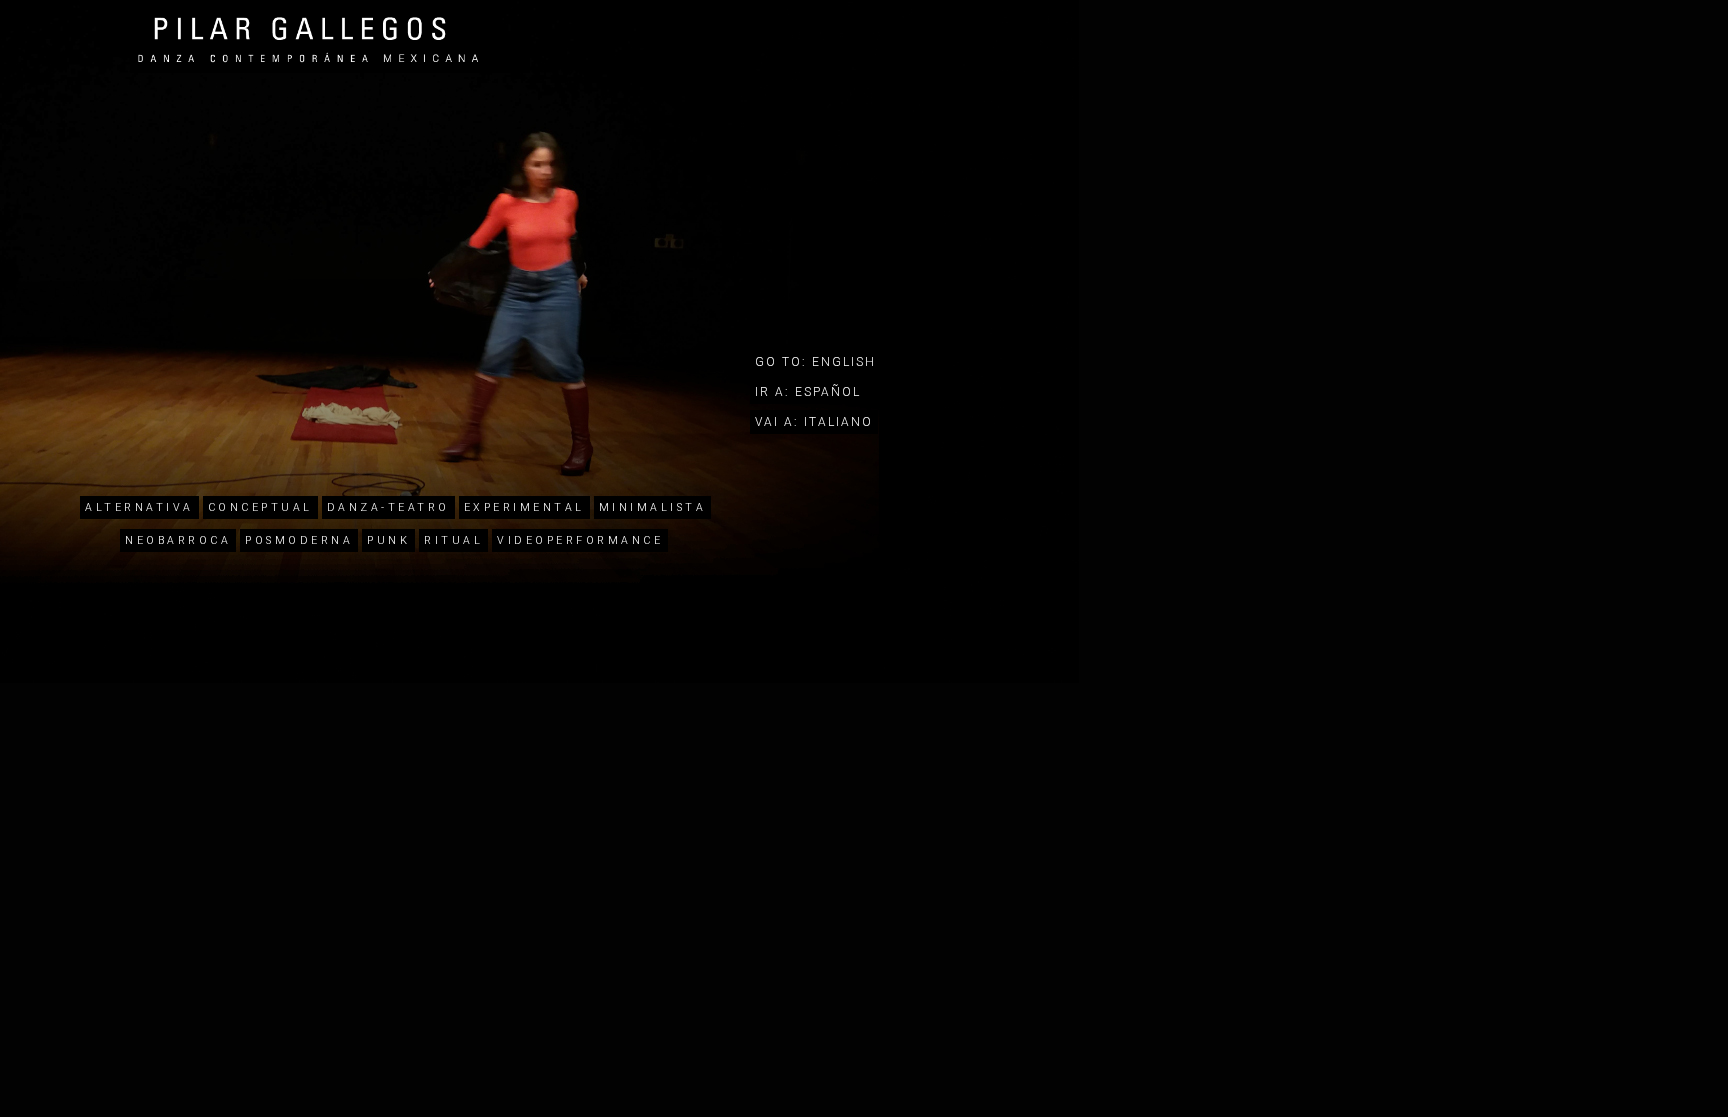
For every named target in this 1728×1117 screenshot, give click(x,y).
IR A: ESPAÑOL (808, 392)
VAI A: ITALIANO (814, 422)
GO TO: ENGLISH (815, 362)
